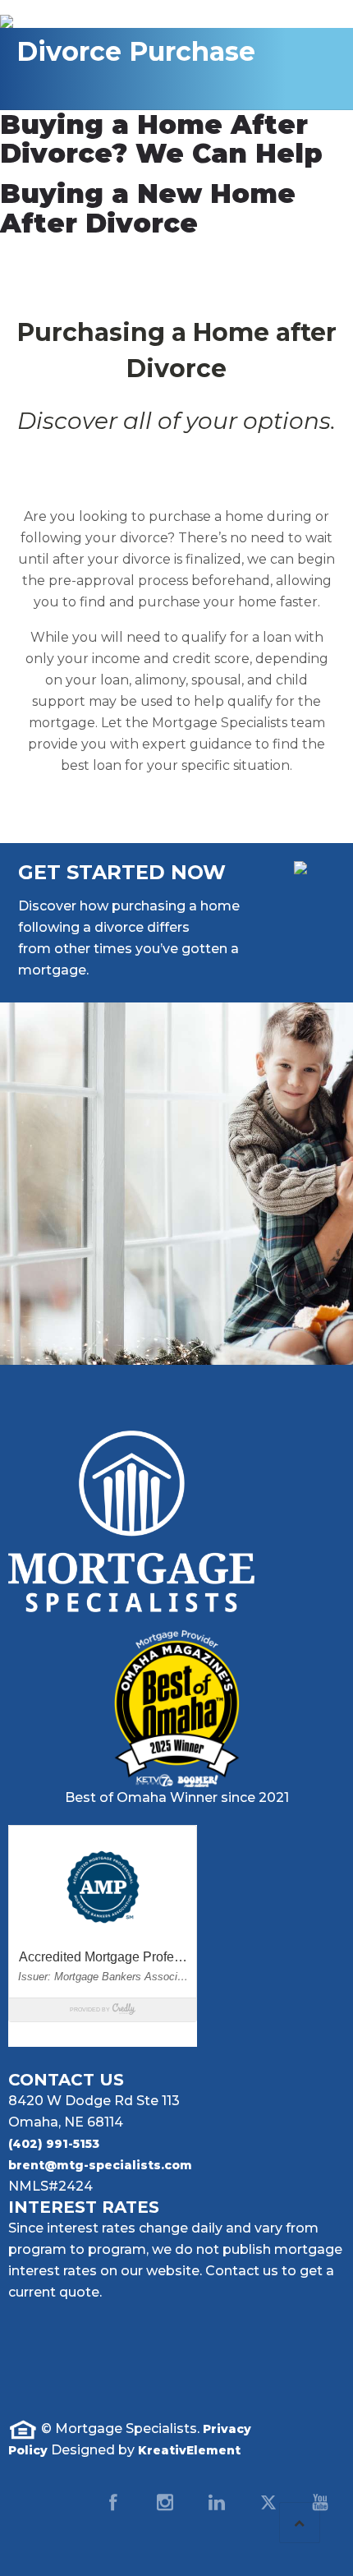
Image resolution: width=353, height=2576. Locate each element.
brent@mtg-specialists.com (100, 2165)
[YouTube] (320, 2502)
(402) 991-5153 (54, 2144)
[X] (268, 2502)
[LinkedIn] (217, 2502)
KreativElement (189, 2450)
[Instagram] (165, 2502)
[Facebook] (113, 2502)
